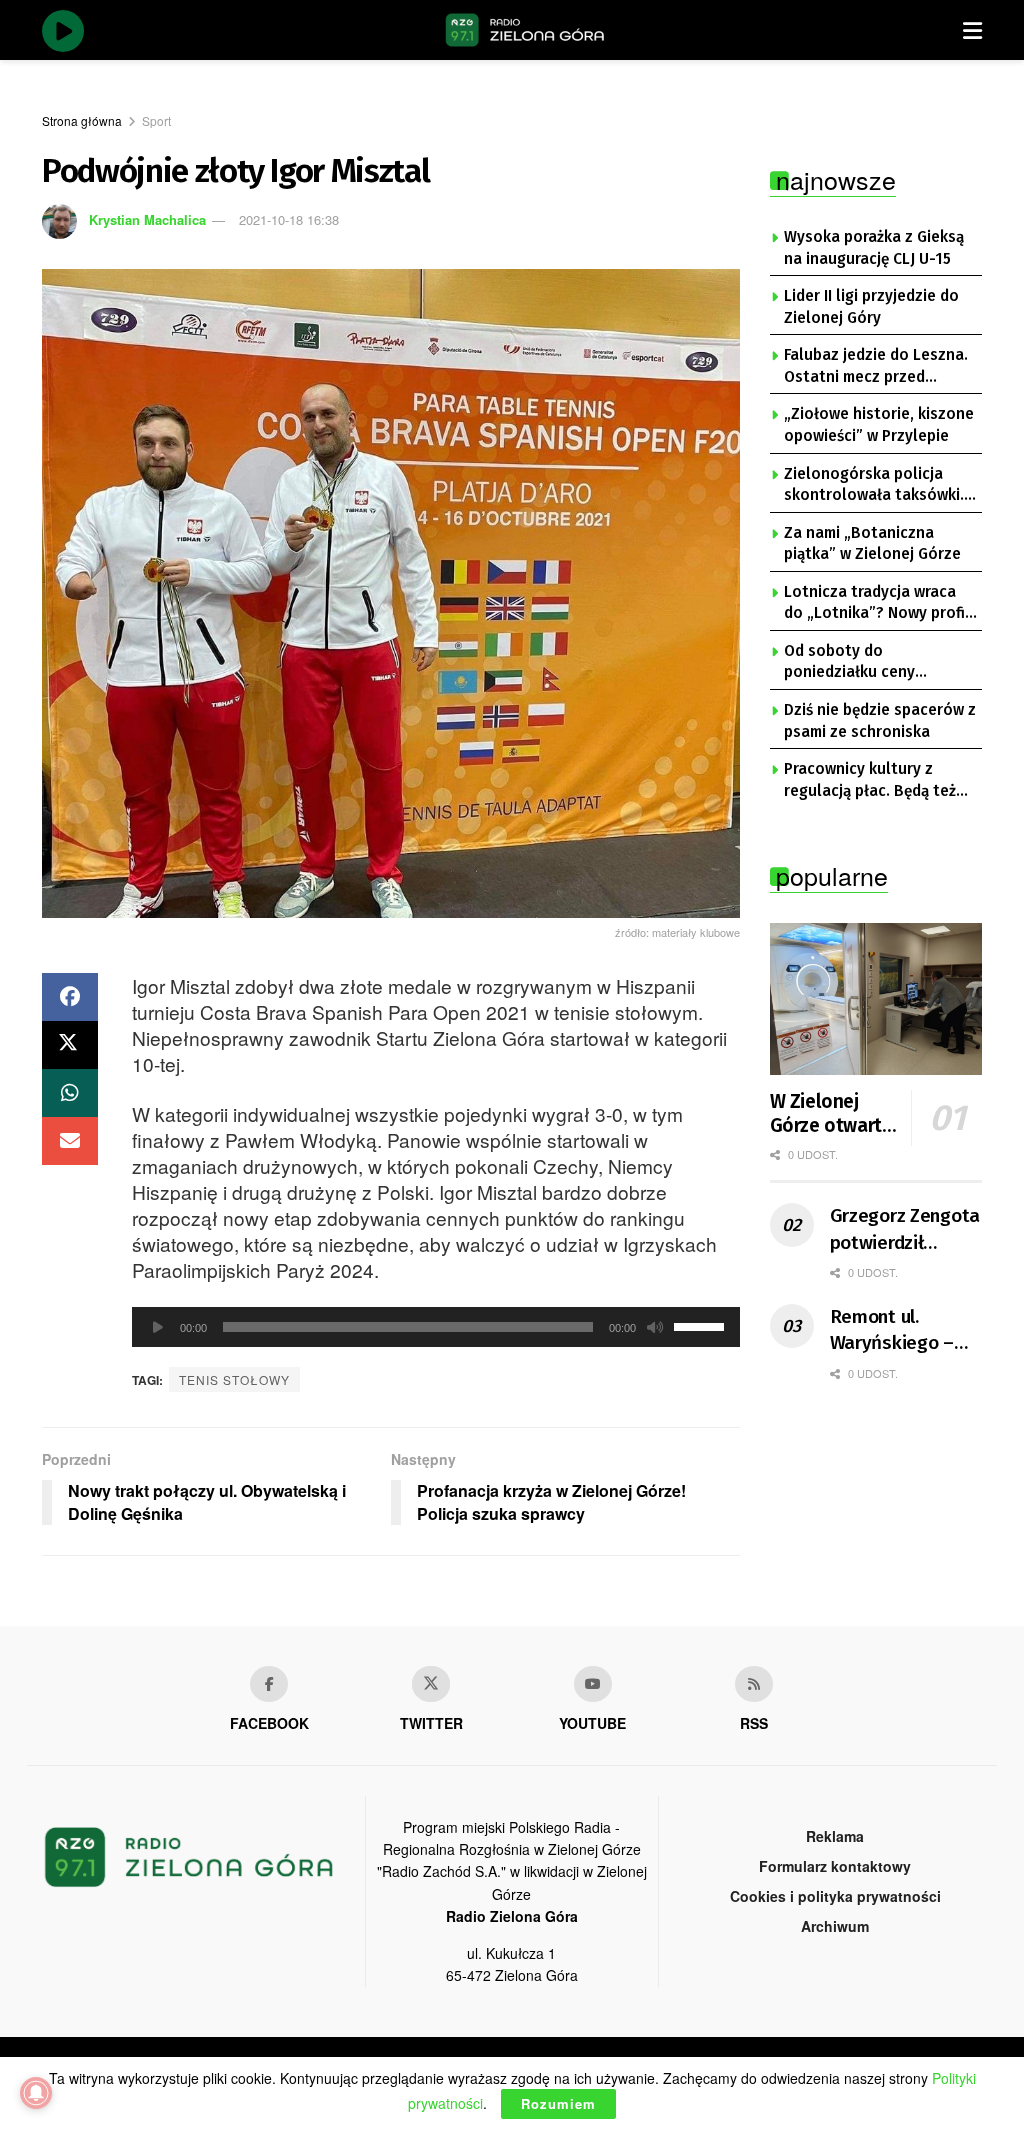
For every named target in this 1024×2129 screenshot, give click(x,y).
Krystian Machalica (147, 219)
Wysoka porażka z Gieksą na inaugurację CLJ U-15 (874, 248)
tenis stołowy (234, 1379)
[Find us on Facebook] (269, 1684)
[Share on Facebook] (70, 997)
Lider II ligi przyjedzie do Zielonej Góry (871, 307)
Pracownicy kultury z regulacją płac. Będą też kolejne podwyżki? (870, 781)
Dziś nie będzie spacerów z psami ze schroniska (880, 721)
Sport (156, 120)
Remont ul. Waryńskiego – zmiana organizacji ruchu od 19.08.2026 (900, 1331)
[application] (436, 1327)
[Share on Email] (70, 1141)
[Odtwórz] (158, 1327)
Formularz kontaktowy (835, 1866)
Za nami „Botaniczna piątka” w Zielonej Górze (872, 544)
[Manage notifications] (36, 2093)
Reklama (835, 1836)
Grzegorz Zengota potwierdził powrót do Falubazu (905, 1230)
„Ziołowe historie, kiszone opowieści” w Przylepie (879, 425)
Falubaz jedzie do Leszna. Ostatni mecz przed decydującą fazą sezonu (876, 367)
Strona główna (82, 120)
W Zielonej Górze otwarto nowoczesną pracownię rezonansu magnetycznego (836, 1114)
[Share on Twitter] (70, 1045)
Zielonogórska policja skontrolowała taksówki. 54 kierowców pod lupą (874, 486)
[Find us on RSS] (754, 1684)
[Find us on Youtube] (593, 1684)
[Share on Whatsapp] (70, 1093)
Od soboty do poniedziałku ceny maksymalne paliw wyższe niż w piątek (877, 663)
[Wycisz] (655, 1327)
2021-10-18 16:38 (289, 219)
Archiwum (835, 1926)
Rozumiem (558, 2103)
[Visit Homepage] (525, 30)
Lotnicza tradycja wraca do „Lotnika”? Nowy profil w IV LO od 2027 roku (877, 604)
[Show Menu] (972, 30)
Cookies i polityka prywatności (835, 1896)
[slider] (702, 1325)
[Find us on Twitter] (431, 1684)
